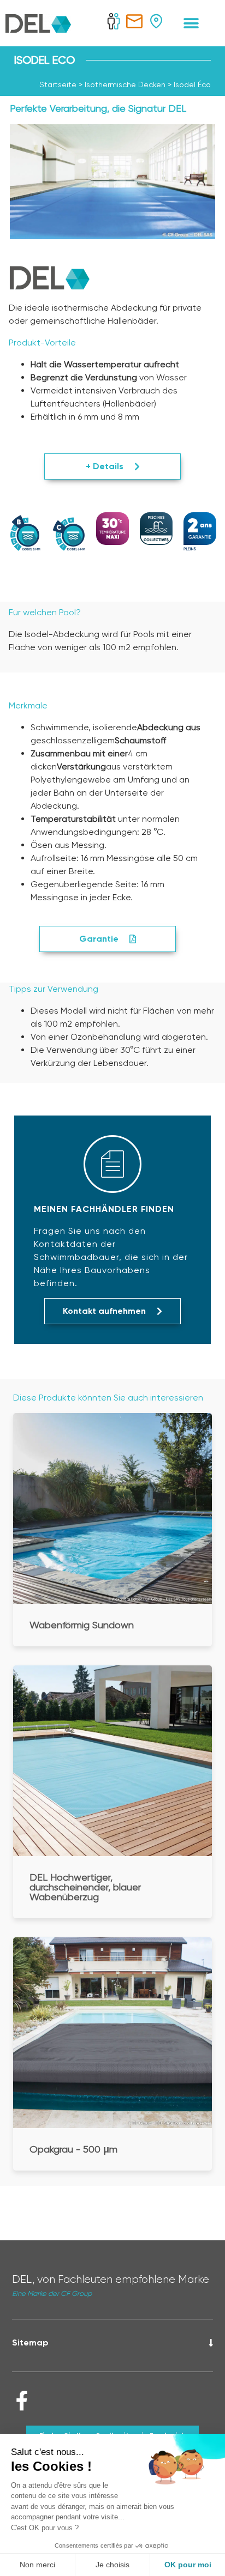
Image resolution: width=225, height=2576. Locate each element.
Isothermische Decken (125, 84)
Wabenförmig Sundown (82, 1625)
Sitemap (30, 2342)
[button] (191, 23)
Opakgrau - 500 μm (73, 2149)
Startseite (58, 84)
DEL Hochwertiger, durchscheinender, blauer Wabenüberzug (85, 1887)
